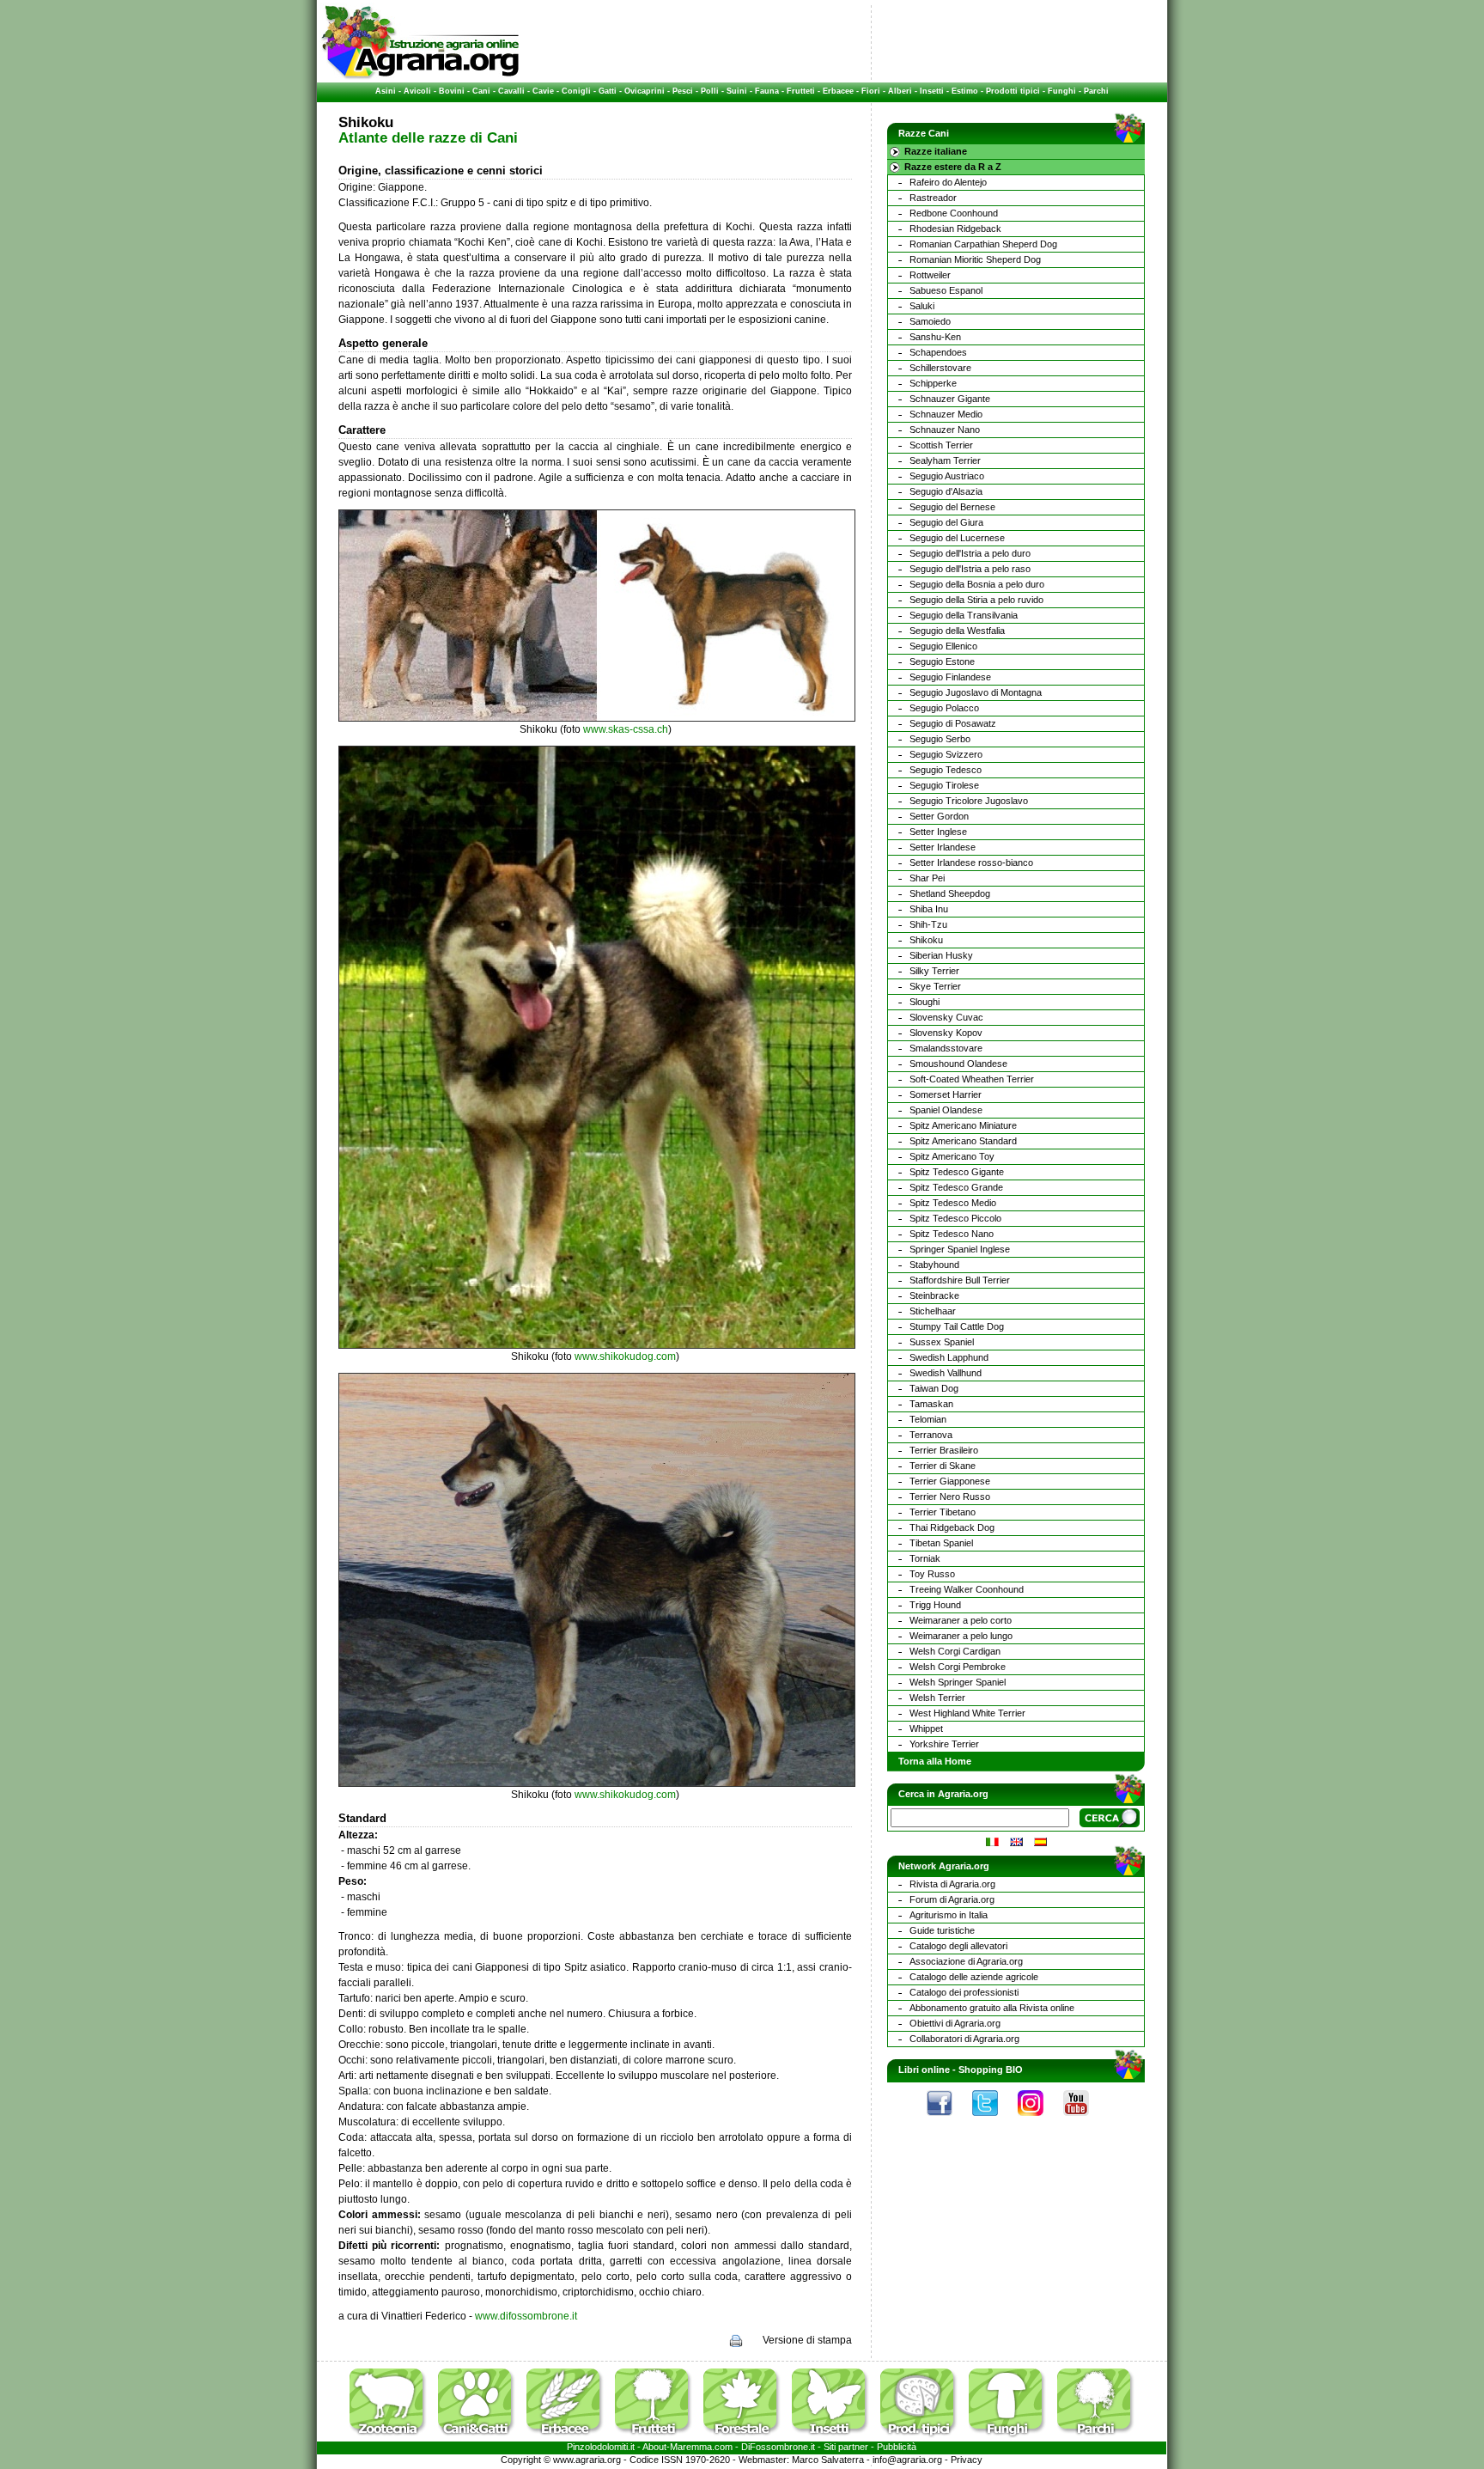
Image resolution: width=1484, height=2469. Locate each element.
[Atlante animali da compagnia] (481, 2438)
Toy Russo (932, 1574)
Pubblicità (897, 2447)
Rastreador (933, 198)
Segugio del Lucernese (957, 538)
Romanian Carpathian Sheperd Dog (983, 244)
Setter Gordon (939, 816)
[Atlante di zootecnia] (392, 2438)
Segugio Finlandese (950, 677)
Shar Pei (927, 878)
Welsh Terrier (937, 1698)
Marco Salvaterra (828, 2460)
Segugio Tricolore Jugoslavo (969, 801)
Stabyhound (934, 1265)
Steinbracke (934, 1295)
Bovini (452, 91)
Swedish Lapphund (949, 1357)
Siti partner (846, 2447)
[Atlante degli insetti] (835, 2438)
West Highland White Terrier (967, 1713)
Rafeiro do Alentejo (948, 182)
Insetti (932, 91)
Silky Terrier (934, 971)
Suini (737, 91)
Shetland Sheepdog (950, 893)
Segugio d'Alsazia (946, 491)
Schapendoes (938, 352)
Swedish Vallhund (946, 1373)
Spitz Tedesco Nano (952, 1234)
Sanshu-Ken (935, 337)
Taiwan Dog (934, 1388)
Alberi (900, 91)
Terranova (931, 1435)
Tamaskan (931, 1404)
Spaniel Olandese (946, 1110)
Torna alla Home (935, 1761)
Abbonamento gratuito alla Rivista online (992, 2008)
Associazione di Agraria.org (966, 1961)
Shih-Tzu (928, 924)
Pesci (683, 91)
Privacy (967, 2460)
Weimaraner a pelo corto (961, 1620)
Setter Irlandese (943, 847)
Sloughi (924, 1002)
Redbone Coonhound (954, 213)
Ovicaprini (645, 91)
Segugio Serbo (940, 739)
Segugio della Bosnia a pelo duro (977, 584)
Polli (710, 91)
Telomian (928, 1419)
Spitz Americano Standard (963, 1141)
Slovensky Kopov (946, 1033)
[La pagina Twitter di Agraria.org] (994, 2120)
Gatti (608, 91)
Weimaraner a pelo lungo (961, 1636)
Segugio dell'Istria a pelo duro (970, 553)
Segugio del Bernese (952, 507)
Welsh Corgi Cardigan (955, 1651)
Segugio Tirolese (944, 785)
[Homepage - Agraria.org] (420, 76)
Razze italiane (936, 151)
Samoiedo (930, 321)
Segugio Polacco (944, 708)
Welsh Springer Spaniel (958, 1682)
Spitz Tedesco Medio (953, 1203)
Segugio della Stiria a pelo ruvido (976, 600)
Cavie (543, 91)
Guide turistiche (942, 1930)
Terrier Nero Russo (950, 1497)
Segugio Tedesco (946, 770)
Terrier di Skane (943, 1466)
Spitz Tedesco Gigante (957, 1172)
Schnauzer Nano (945, 430)
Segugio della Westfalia (957, 631)
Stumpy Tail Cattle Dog (957, 1326)
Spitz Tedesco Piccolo (955, 1218)
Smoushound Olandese (958, 1064)
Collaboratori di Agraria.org (964, 2039)
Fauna (767, 91)
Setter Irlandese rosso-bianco (971, 863)
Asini (386, 91)
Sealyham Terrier (945, 460)
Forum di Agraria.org (952, 1899)
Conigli (576, 91)
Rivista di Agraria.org (952, 1884)
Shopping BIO (991, 2070)
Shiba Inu (929, 909)
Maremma (691, 2447)
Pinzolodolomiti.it (601, 2447)
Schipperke (933, 383)
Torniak (925, 1558)
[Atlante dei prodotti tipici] (923, 2438)
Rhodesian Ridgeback (955, 229)
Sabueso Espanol (946, 290)
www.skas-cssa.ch (626, 729)
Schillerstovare (940, 368)
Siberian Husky (941, 955)
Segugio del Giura (946, 522)
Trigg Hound (935, 1605)
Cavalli (511, 91)
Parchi (1096, 91)
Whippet (926, 1728)
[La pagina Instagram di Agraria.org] (1039, 2120)
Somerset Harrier (946, 1094)
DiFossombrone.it (778, 2447)
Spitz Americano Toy (952, 1156)
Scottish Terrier (941, 445)
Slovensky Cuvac (946, 1017)
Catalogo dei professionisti (964, 1992)
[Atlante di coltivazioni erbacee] (569, 2438)
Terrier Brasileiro (944, 1450)
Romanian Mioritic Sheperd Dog (975, 259)
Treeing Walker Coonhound (967, 1589)
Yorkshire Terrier (944, 1744)
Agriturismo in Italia (949, 1915)
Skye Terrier (935, 986)
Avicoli (417, 91)
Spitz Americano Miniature (963, 1125)
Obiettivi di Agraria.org (955, 2023)
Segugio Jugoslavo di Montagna (976, 692)
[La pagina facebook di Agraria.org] (948, 2120)
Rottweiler (930, 275)
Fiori (871, 91)
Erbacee (838, 91)
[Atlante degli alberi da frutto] (658, 2438)
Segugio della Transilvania (964, 615)
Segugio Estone (942, 661)
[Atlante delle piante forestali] (746, 2438)
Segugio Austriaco (947, 476)
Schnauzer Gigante (950, 399)
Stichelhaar (933, 1311)
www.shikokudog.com (625, 1356)
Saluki (922, 306)
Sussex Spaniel (942, 1342)
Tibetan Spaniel (941, 1543)
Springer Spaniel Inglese (960, 1249)
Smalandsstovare (946, 1048)
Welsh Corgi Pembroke (958, 1667)
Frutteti (801, 91)
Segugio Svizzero (946, 754)
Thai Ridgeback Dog (952, 1527)
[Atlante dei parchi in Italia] (1096, 2438)
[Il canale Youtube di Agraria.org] (1085, 2120)
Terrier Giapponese (950, 1481)
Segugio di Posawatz (953, 723)
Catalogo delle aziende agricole (974, 1977)
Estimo (965, 91)
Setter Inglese (938, 832)
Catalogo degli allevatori (958, 1946)
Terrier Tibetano (943, 1512)
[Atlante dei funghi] (1012, 2438)
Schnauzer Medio (946, 414)
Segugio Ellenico (943, 646)
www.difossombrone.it (526, 2316)
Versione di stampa (807, 2340)
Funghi (1062, 91)
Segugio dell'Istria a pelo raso (970, 569)
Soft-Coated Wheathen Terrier (972, 1079)
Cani (481, 91)
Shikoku (926, 940)
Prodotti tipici (1013, 91)
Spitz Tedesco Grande (956, 1187)
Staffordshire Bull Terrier (960, 1280)
